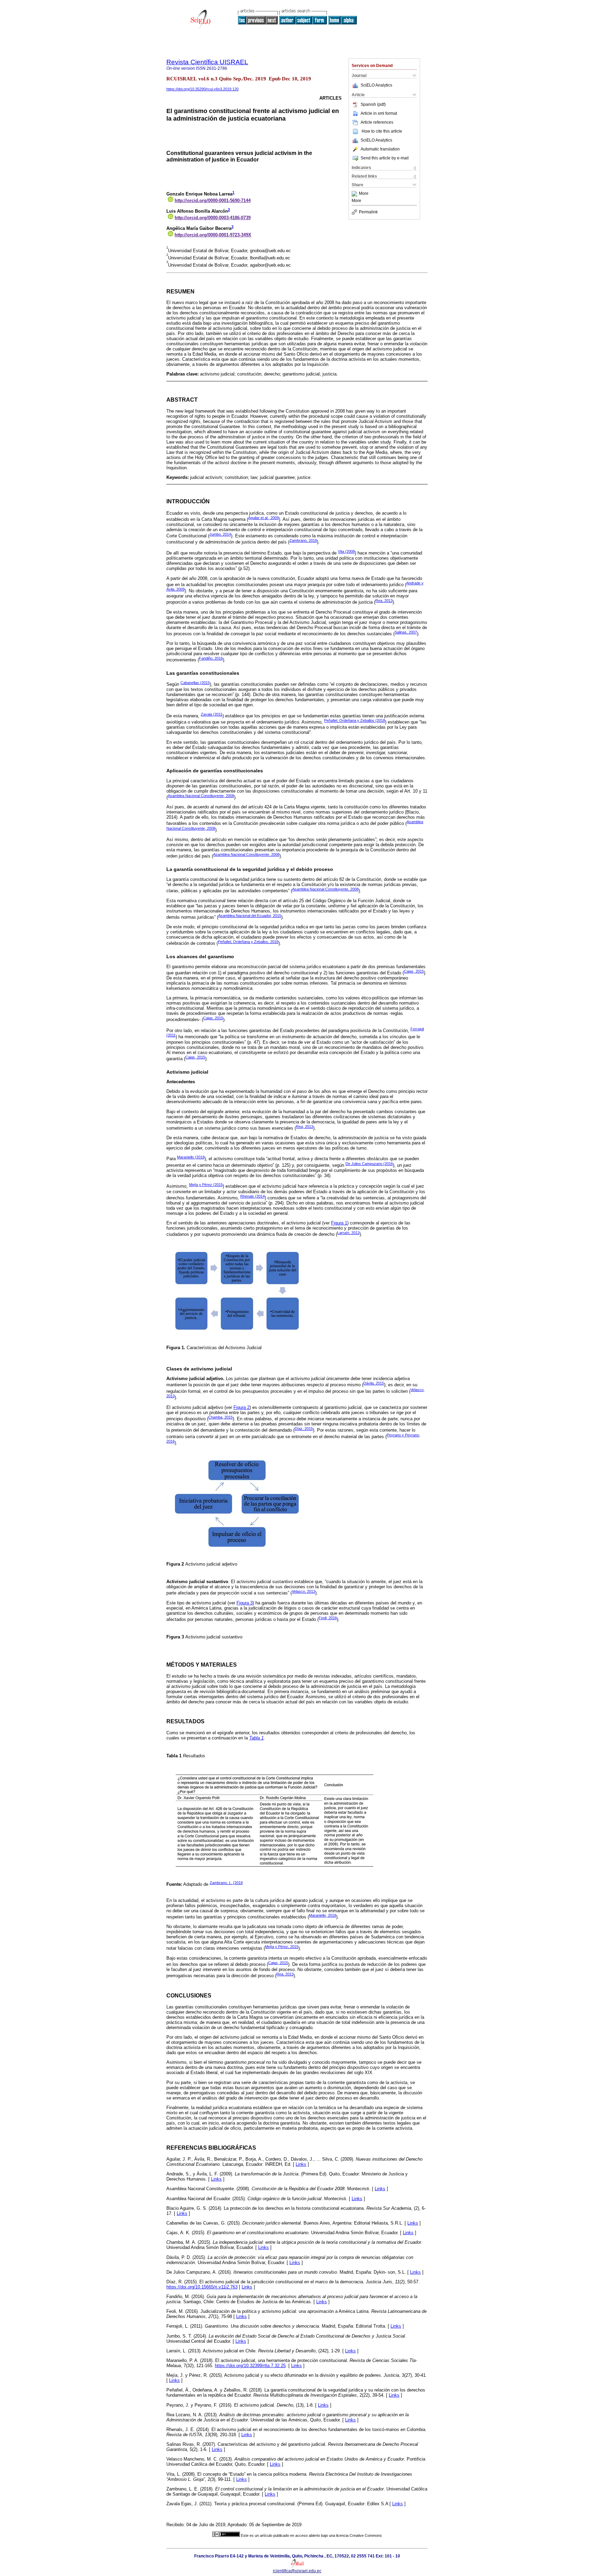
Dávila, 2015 (374, 1383)
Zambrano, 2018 (303, 540)
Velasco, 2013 (304, 1591)
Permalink (368, 212)
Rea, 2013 (384, 601)
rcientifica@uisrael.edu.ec (297, 2571)
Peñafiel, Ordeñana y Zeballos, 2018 (248, 942)
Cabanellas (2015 (195, 683)
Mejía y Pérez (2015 (206, 1185)
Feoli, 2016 (328, 1618)
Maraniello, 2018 (323, 1915)
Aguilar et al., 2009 (263, 518)
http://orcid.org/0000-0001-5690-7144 (213, 200)
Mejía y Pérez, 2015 (282, 1947)
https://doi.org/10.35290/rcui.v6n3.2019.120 (202, 89)
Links (301, 2164)
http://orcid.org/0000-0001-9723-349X (213, 235)
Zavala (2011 (212, 714)
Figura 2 (241, 1407)
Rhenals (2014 (252, 1196)
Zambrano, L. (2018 (226, 1883)
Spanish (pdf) (373, 104)
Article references (377, 122)
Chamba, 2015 (221, 1417)
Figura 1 (339, 1223)
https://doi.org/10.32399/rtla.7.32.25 (250, 2366)
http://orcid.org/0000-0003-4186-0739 (213, 218)
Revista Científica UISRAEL (207, 62)
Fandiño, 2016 (211, 658)
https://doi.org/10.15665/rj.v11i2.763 (202, 2287)
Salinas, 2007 (406, 632)
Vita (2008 (346, 551)
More (364, 194)
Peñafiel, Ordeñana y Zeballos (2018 (355, 720)
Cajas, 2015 (414, 971)
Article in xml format (379, 113)
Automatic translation (380, 149)
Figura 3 (245, 1603)
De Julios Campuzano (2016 (369, 1164)
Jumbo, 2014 (220, 534)
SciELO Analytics (376, 85)
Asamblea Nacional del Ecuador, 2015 (250, 916)
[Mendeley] (355, 194)
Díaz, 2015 (304, 1429)
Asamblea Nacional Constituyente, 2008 (201, 796)
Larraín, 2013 (348, 1233)
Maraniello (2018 (191, 1157)
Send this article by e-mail (385, 158)
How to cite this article (382, 131)
